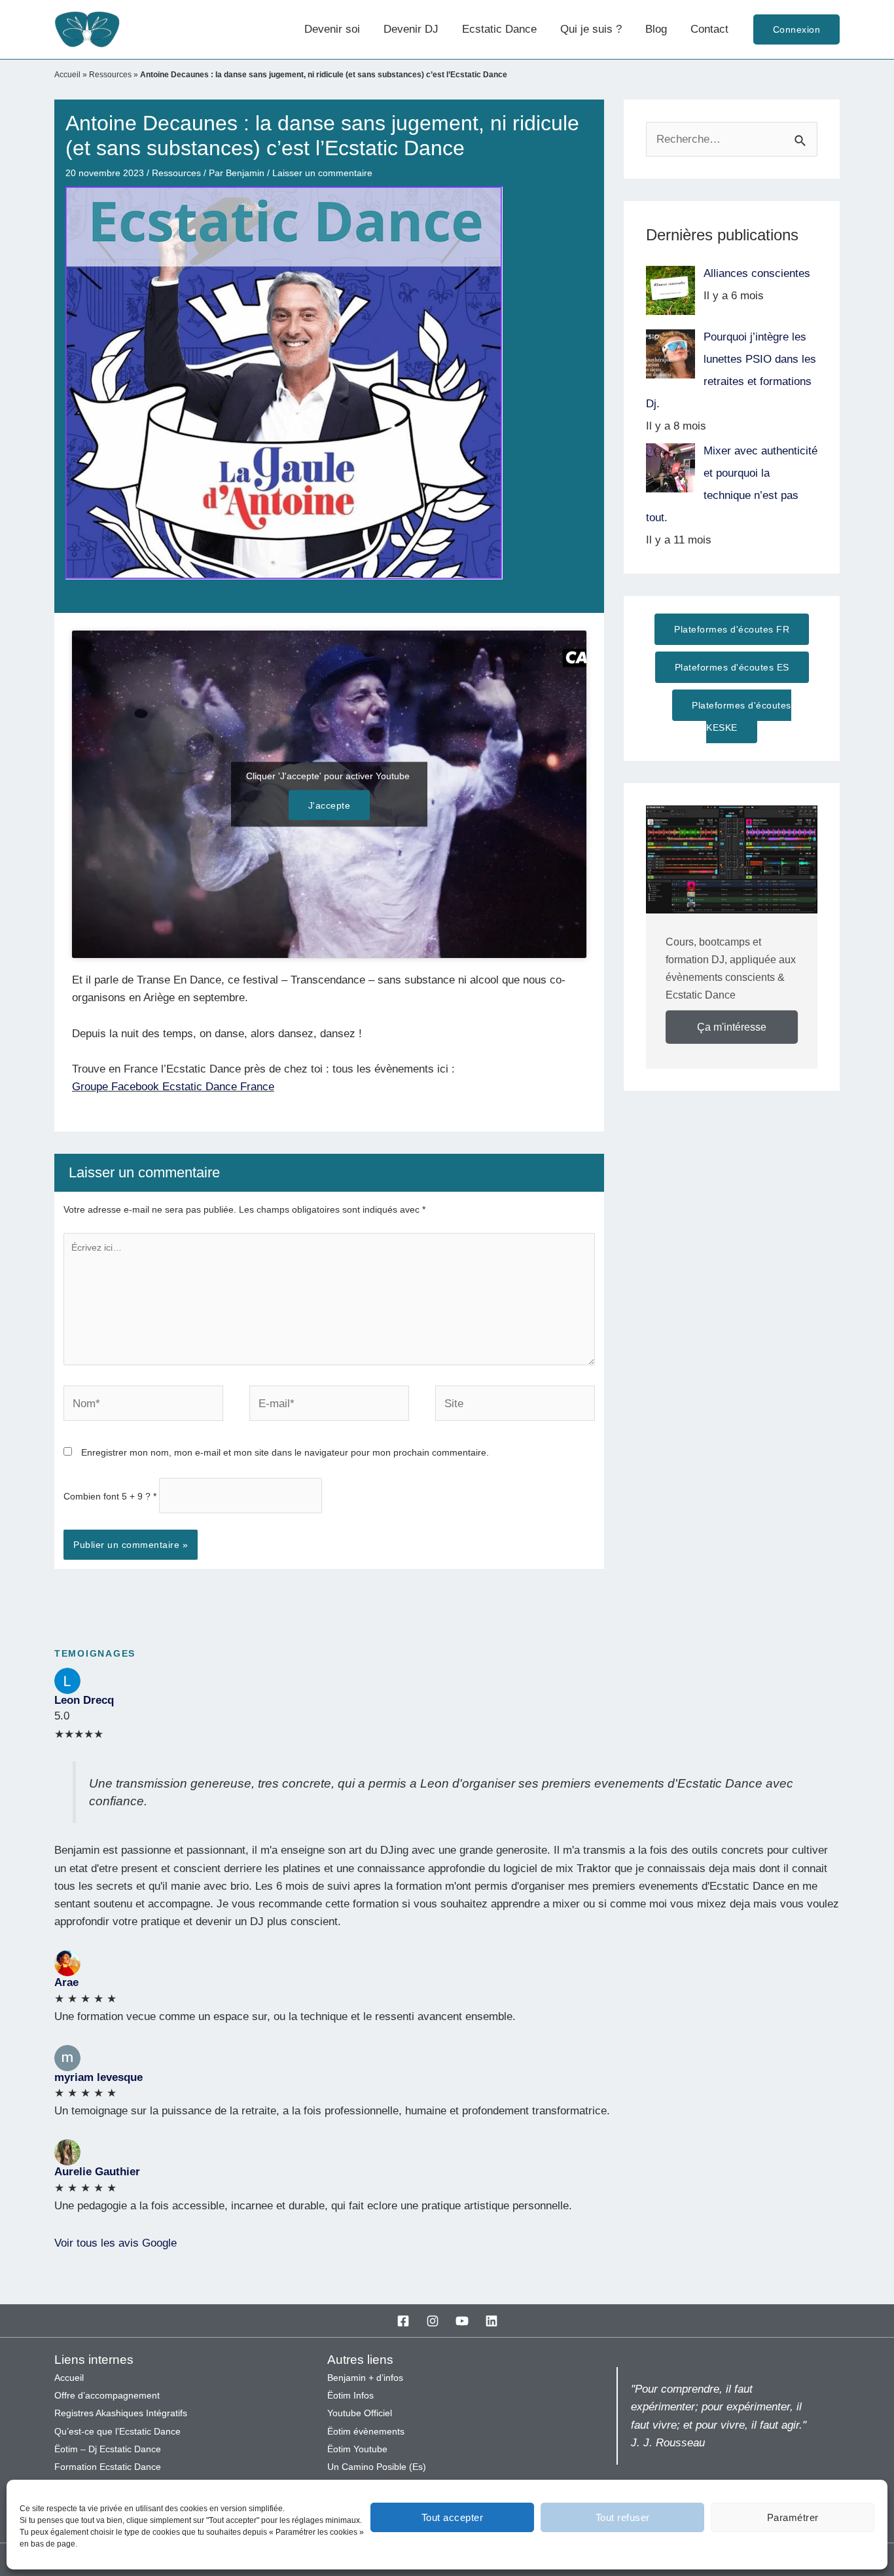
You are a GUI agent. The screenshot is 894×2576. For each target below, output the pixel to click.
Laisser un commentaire (322, 173)
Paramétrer (793, 2517)
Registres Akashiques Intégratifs (121, 2413)
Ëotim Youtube (357, 2449)
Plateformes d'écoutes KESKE (742, 716)
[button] (797, 29)
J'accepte (330, 805)
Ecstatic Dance (499, 29)
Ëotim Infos (350, 2396)
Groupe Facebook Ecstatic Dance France (173, 1087)
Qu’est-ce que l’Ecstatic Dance (117, 2432)
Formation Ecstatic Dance (108, 2467)
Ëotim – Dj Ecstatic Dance (108, 2449)
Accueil (67, 75)
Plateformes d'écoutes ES (732, 667)
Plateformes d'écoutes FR (732, 629)
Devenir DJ (411, 29)
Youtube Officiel (360, 2413)
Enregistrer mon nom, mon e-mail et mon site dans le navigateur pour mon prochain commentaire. (285, 1452)
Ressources (110, 75)
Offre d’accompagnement (107, 2396)
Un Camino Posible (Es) (377, 2467)
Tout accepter (453, 2517)
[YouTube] (462, 2321)
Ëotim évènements (366, 2432)
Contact (709, 29)
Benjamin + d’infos (365, 2378)
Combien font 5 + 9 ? (110, 1496)
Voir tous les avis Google (116, 2243)
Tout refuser (623, 2517)
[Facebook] (403, 2321)
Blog (656, 29)
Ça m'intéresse (732, 1027)
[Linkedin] (492, 2321)
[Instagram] (433, 2321)
